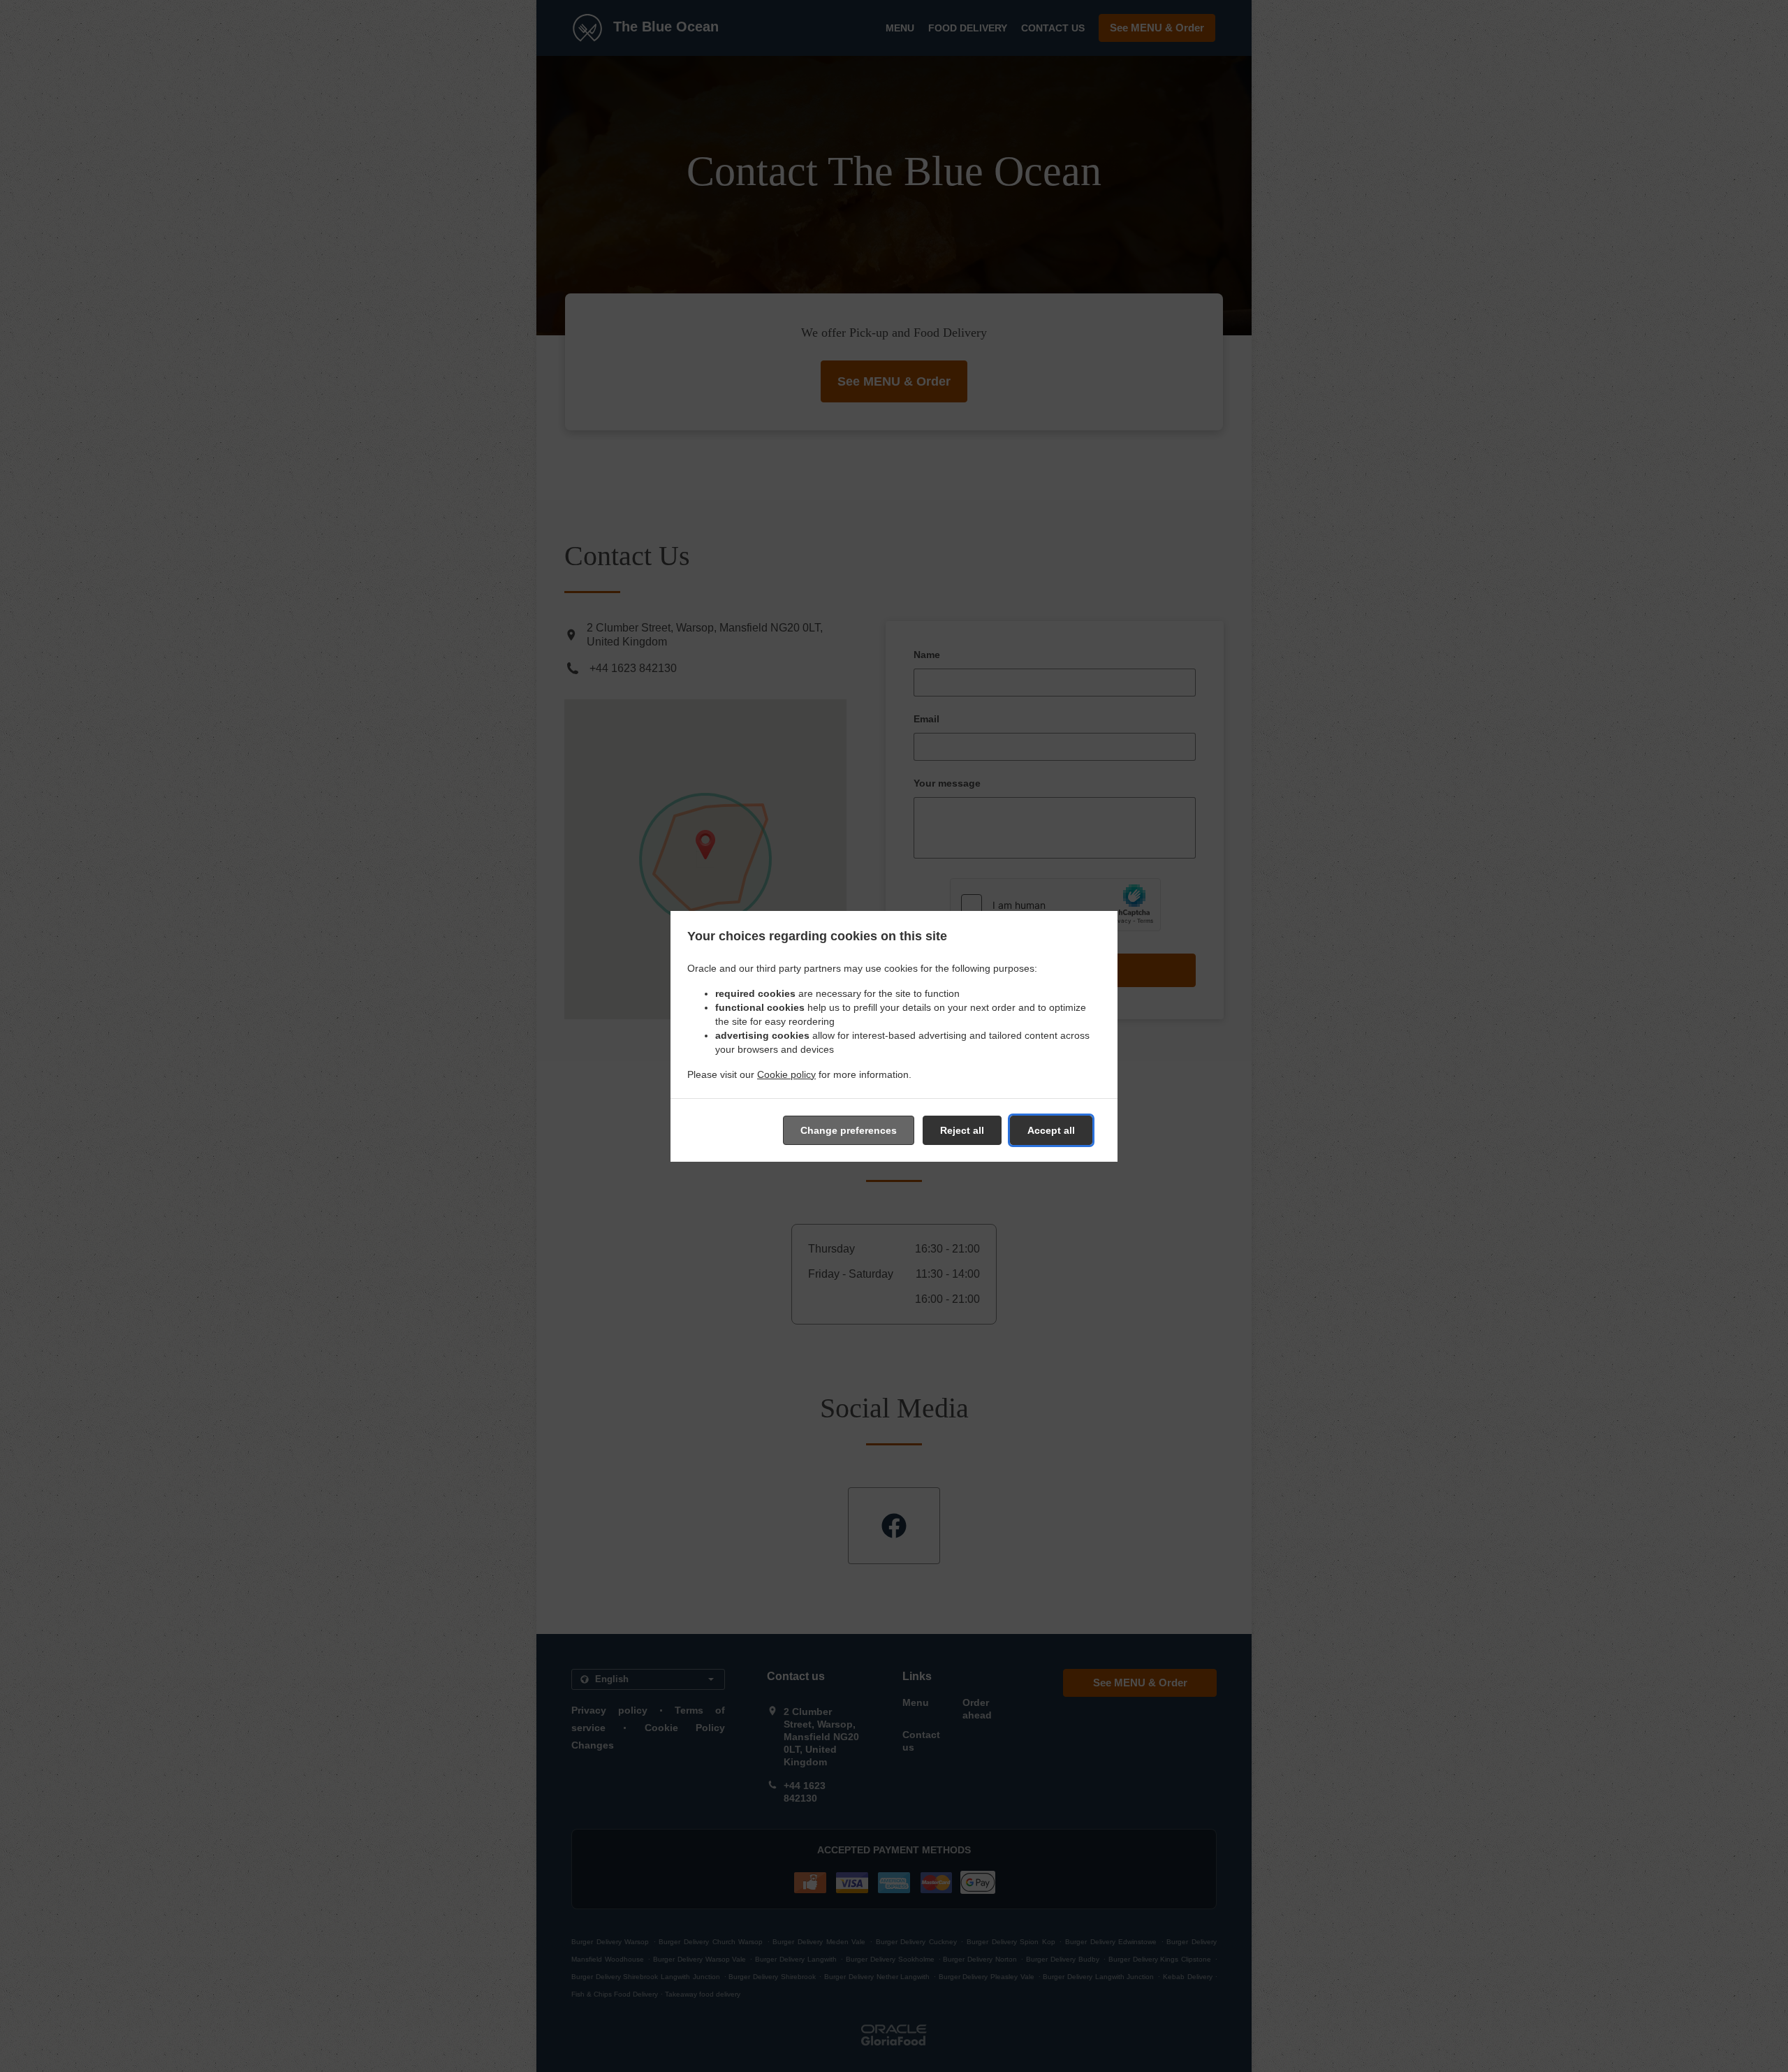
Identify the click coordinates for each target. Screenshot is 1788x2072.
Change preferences (849, 1130)
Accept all (1051, 1130)
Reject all (962, 1130)
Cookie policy (786, 1074)
